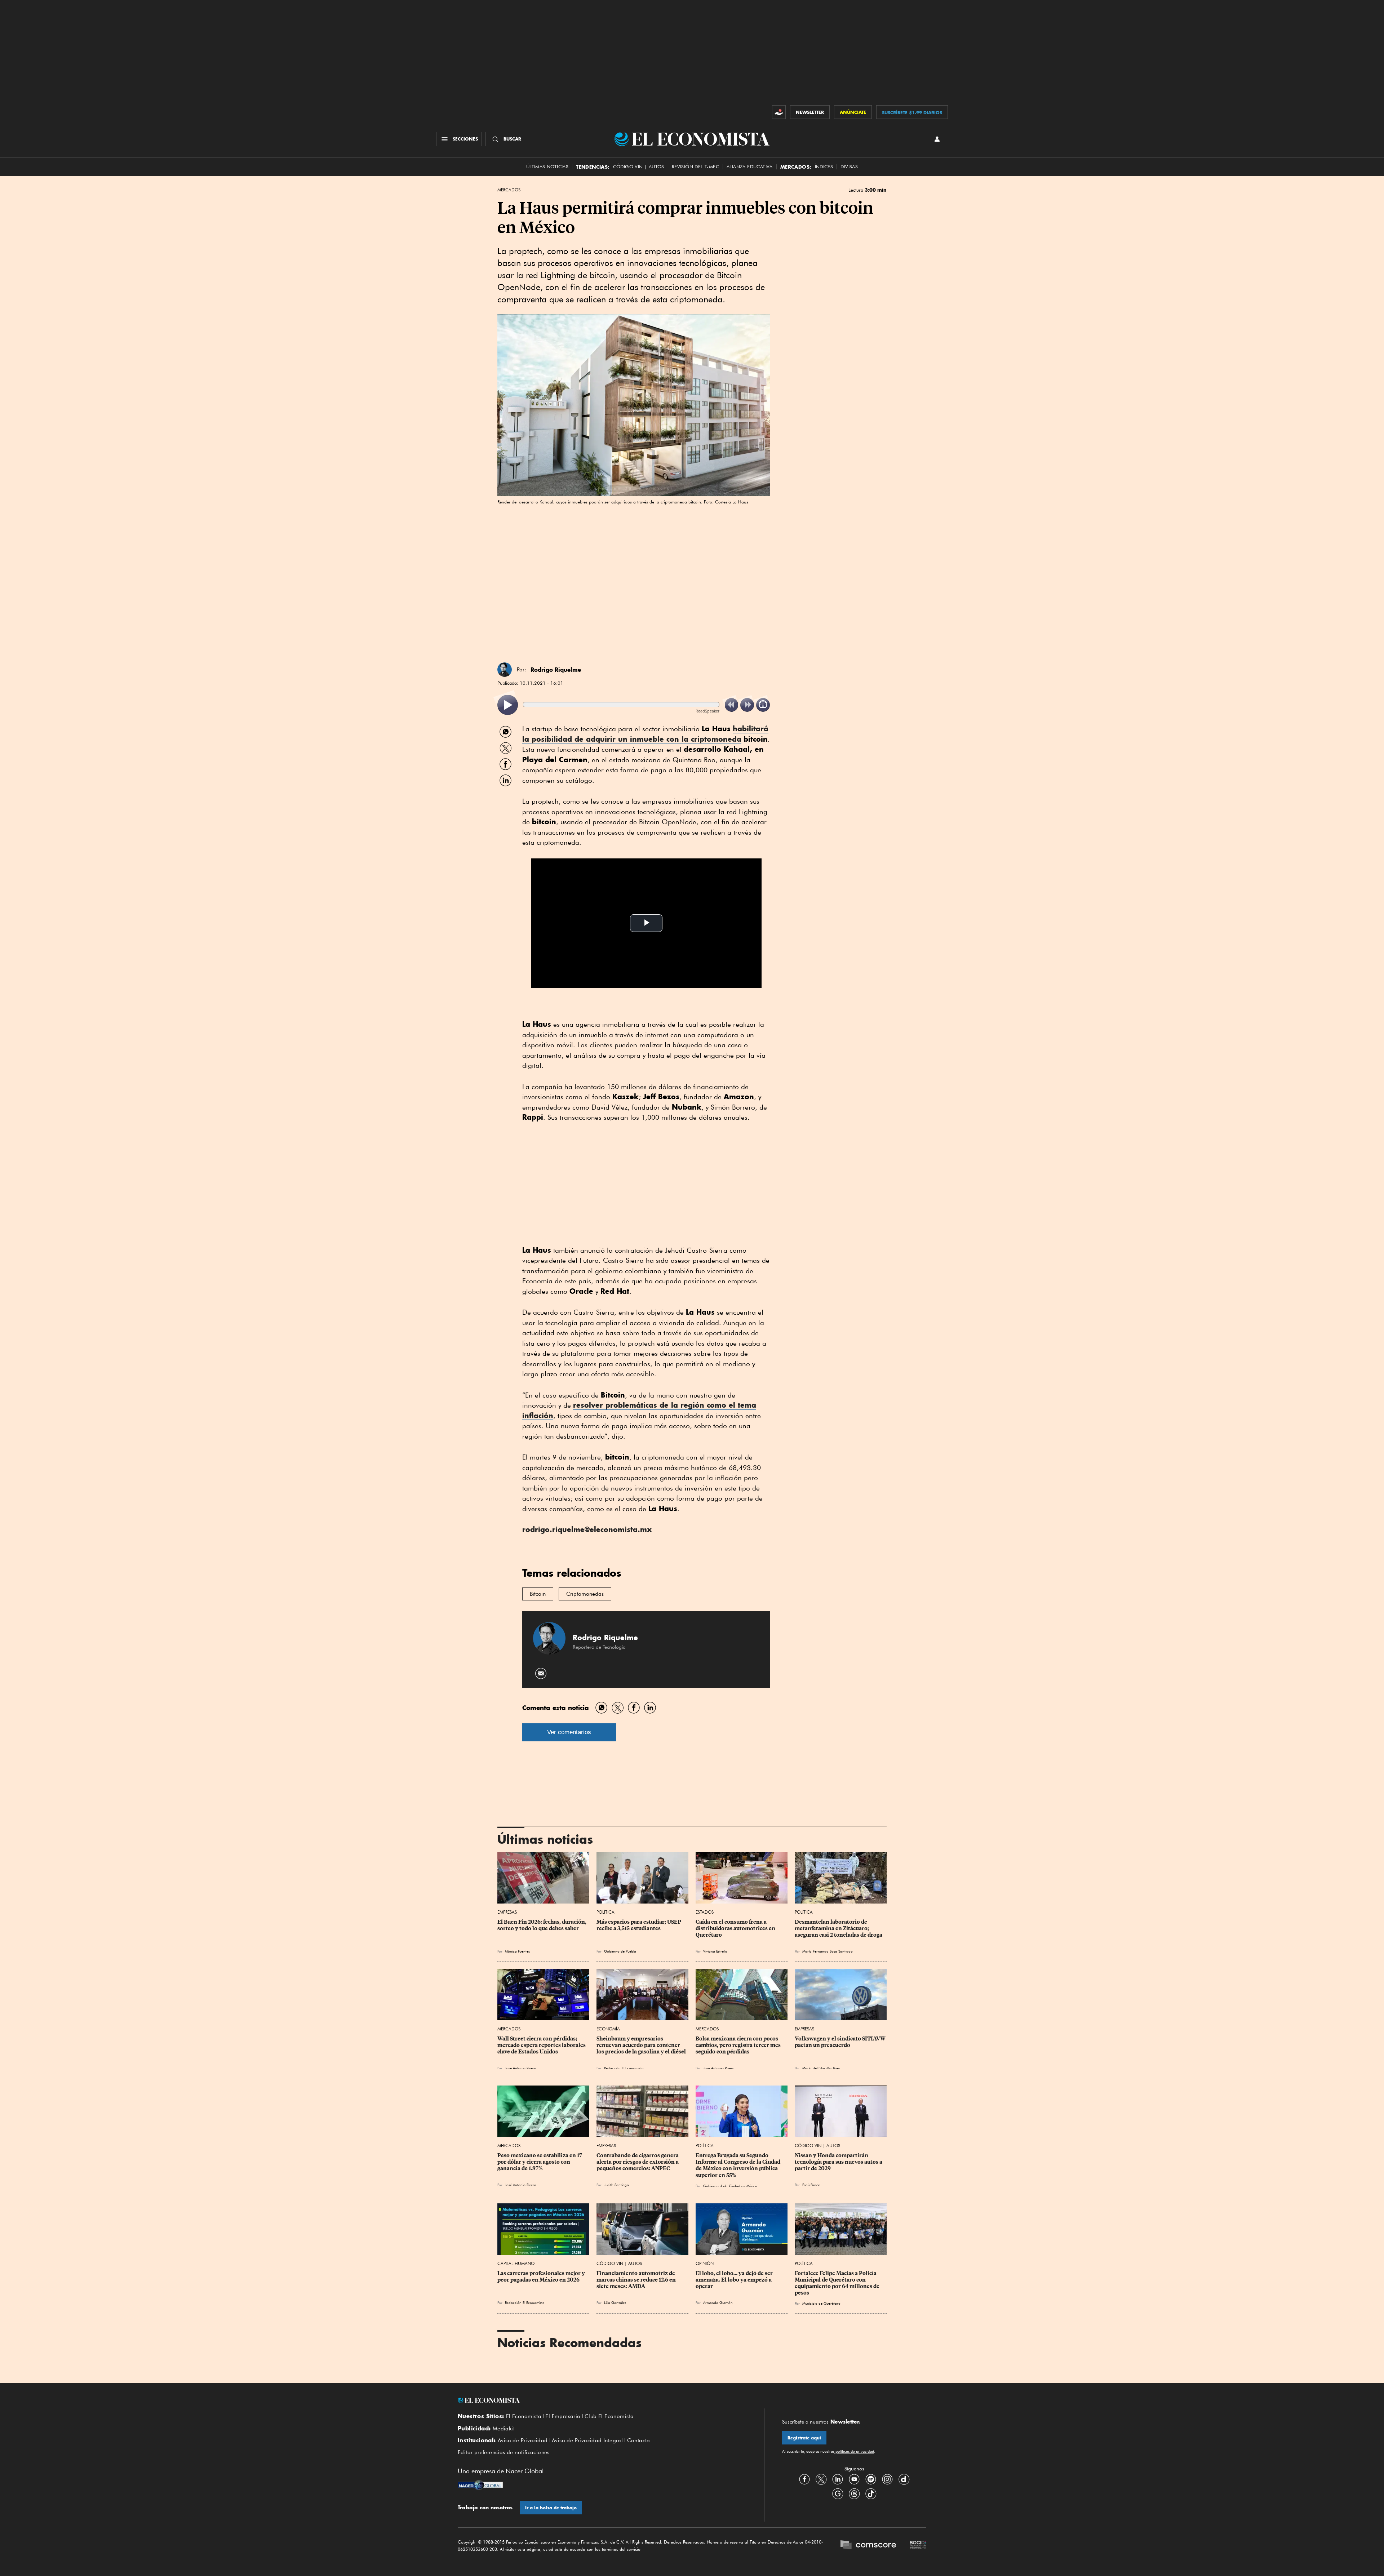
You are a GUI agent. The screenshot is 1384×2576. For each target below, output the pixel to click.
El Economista (524, 2416)
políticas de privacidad (854, 2451)
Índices (824, 167)
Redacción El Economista (624, 2068)
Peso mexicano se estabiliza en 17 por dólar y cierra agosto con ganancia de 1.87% (540, 2162)
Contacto (639, 2440)
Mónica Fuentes (517, 1951)
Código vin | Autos (639, 167)
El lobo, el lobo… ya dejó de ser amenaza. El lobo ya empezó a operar (735, 2280)
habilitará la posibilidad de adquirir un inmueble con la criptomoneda (645, 734)
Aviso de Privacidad (523, 2440)
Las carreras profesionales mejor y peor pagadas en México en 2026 (542, 2277)
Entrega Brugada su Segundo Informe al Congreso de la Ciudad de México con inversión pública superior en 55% (738, 2165)
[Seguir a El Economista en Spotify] (871, 2479)
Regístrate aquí (804, 2438)
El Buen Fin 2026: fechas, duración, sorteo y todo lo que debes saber (542, 1925)
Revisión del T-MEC (695, 167)
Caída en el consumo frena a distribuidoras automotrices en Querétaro (736, 1928)
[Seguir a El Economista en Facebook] (804, 2479)
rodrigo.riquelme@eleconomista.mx (587, 1529)
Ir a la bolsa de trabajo (551, 2508)
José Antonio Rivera (521, 2068)
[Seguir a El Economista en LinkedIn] (838, 2479)
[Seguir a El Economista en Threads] (854, 2493)
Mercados (509, 190)
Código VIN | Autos (817, 2146)
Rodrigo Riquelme (556, 670)
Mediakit (504, 2429)
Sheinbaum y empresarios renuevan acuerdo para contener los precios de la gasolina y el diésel (641, 2045)
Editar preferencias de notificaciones (504, 2452)
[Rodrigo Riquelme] (505, 670)
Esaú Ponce (811, 2185)
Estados (705, 1912)
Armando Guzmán (718, 2302)
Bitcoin (538, 1594)
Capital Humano (516, 2263)
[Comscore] (868, 2546)
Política (605, 1912)
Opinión (705, 2263)
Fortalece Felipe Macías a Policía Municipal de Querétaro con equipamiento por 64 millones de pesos (838, 2283)
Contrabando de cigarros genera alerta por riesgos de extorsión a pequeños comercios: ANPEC (638, 2162)
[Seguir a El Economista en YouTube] (854, 2479)
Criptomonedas (585, 1594)
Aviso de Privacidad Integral (587, 2440)
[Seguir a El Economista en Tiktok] (871, 2493)
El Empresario (563, 2416)
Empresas (507, 1912)
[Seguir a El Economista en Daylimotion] (904, 2479)
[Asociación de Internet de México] (918, 2546)
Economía (608, 2029)
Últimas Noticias (547, 167)
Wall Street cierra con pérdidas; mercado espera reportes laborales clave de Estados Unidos (542, 2045)
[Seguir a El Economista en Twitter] (821, 2479)
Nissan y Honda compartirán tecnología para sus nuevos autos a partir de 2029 (839, 2162)
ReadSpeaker (707, 711)
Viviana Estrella (715, 1951)
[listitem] (508, 705)
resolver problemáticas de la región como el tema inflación (639, 1410)
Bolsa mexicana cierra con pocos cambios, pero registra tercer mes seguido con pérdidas (739, 2045)
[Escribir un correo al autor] (541, 1673)
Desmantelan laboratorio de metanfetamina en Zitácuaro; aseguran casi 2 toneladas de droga (839, 1928)
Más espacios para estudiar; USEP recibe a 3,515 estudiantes (639, 1925)
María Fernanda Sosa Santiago (828, 1951)
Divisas (849, 167)
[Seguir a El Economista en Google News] (838, 2493)
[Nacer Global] (480, 2486)
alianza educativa (750, 167)
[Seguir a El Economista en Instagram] (887, 2479)
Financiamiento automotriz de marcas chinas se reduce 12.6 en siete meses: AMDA (637, 2280)
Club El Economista (609, 2416)
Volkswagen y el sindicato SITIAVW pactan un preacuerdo (841, 2042)
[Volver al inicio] (602, 2400)
